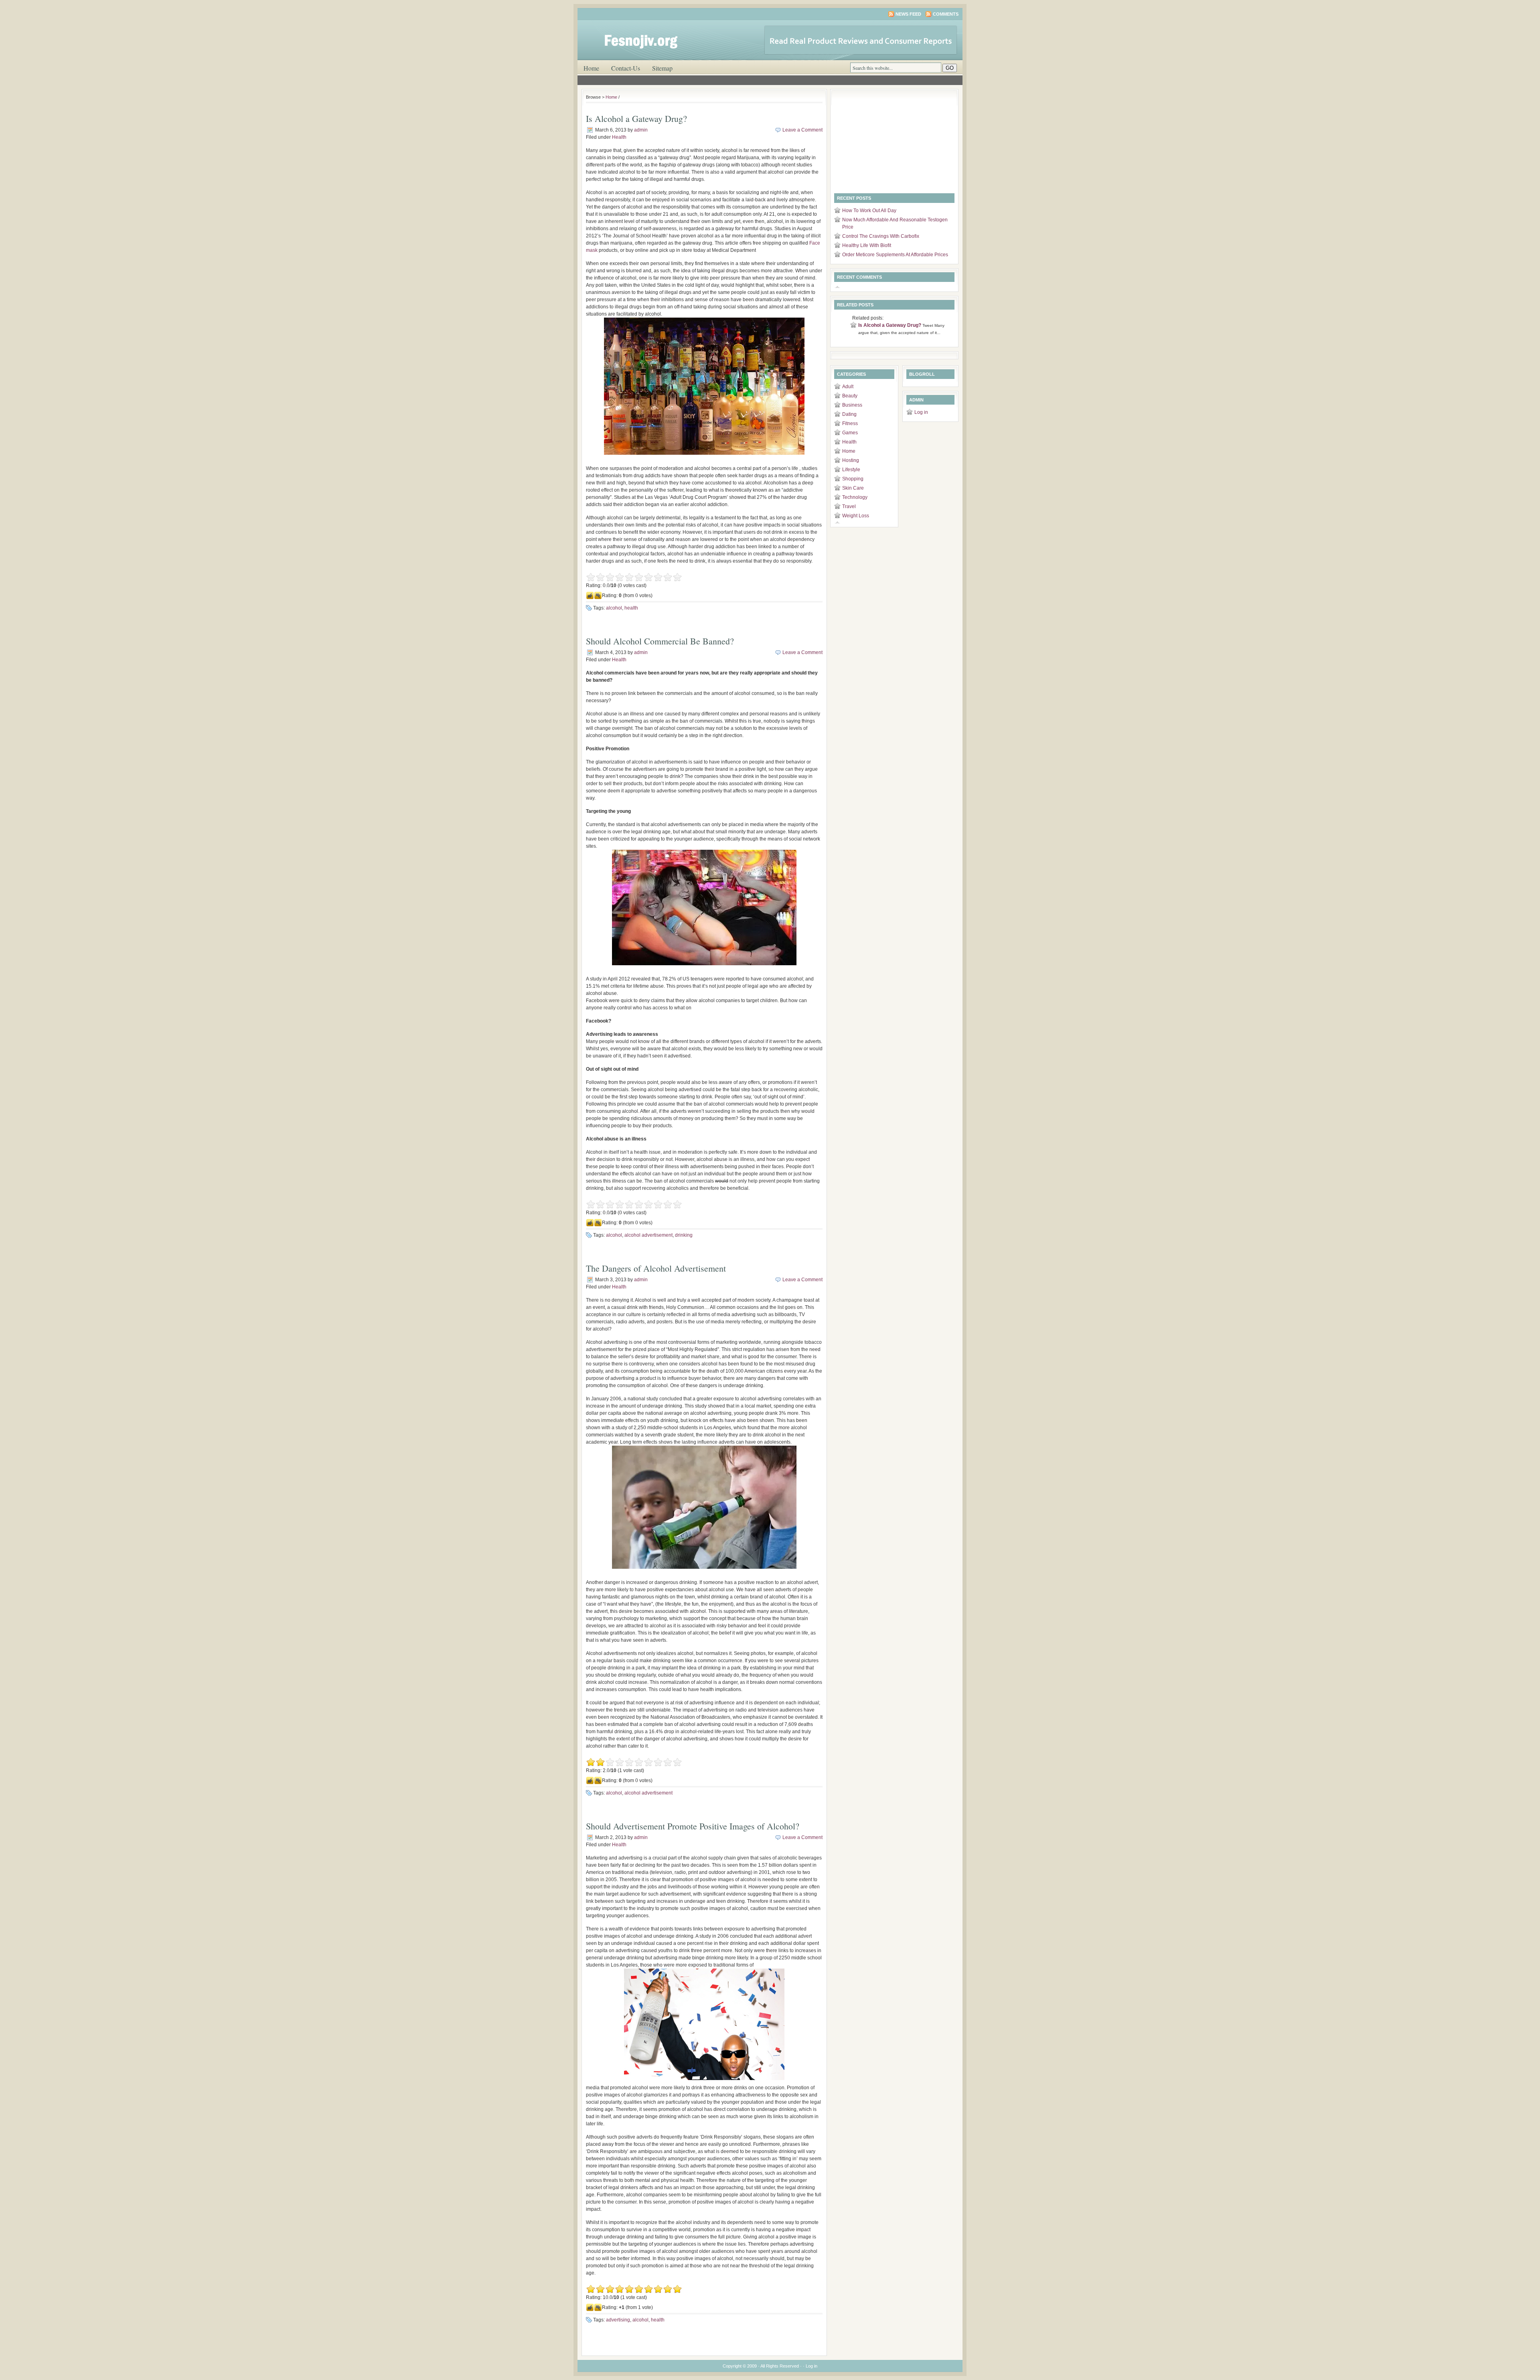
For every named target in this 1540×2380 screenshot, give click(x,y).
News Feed (908, 14)
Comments (946, 14)
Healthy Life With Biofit (867, 245)
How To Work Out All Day (869, 211)
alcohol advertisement (648, 1235)
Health (619, 137)
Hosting (851, 460)
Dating (849, 414)
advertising (618, 2320)
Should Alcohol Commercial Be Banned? (660, 641)
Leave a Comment (802, 130)
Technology (855, 497)
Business (852, 405)
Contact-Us (626, 68)
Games (850, 433)
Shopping (853, 479)
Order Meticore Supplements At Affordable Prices (895, 255)
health (631, 608)
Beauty (850, 396)
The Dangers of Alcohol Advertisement (656, 1268)
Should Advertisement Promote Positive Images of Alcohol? (693, 1826)
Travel (849, 506)
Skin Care (853, 488)
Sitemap (662, 68)
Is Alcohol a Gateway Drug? (636, 118)
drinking (684, 1235)
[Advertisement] (884, 143)
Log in (921, 412)
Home (591, 68)
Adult (848, 387)
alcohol (614, 608)
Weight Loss (856, 516)
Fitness (850, 423)
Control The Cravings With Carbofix (881, 236)
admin (641, 130)
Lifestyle (851, 470)
